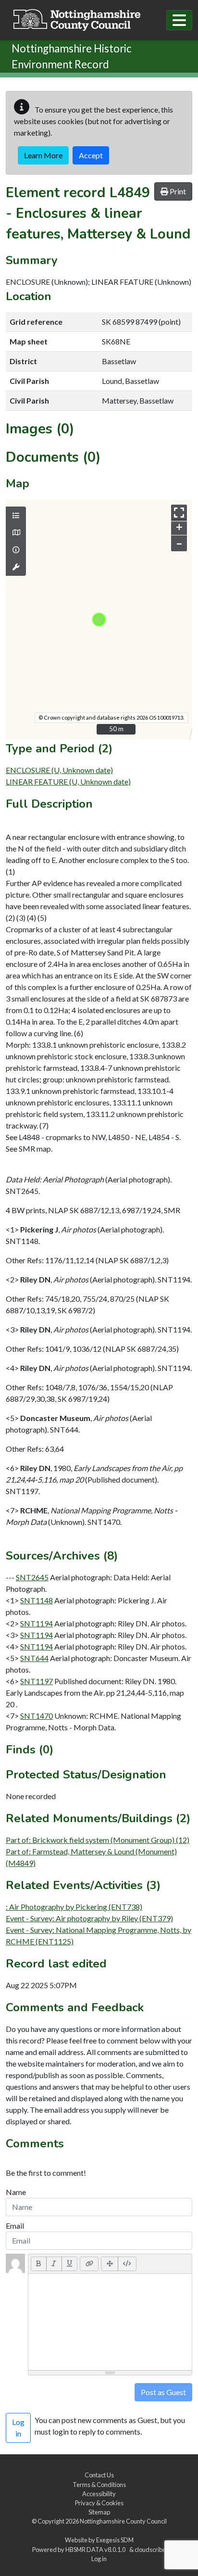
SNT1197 (37, 1681)
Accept (91, 155)
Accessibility (99, 2494)
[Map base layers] (16, 533)
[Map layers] (16, 516)
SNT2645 (32, 1577)
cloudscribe (150, 2550)
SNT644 (34, 1658)
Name (16, 2192)
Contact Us (99, 2475)
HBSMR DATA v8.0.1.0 (96, 2550)
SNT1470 (37, 1716)
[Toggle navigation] (179, 20)
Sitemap (99, 2512)
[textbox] (110, 2322)
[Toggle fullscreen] (179, 513)
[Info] (16, 550)
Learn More (43, 155)
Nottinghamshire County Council (123, 2521)
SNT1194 (37, 1623)
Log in (99, 2559)
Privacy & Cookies (99, 2503)
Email (15, 2226)
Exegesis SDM (115, 2540)
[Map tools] (16, 567)
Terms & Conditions (99, 2485)
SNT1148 (37, 1600)
